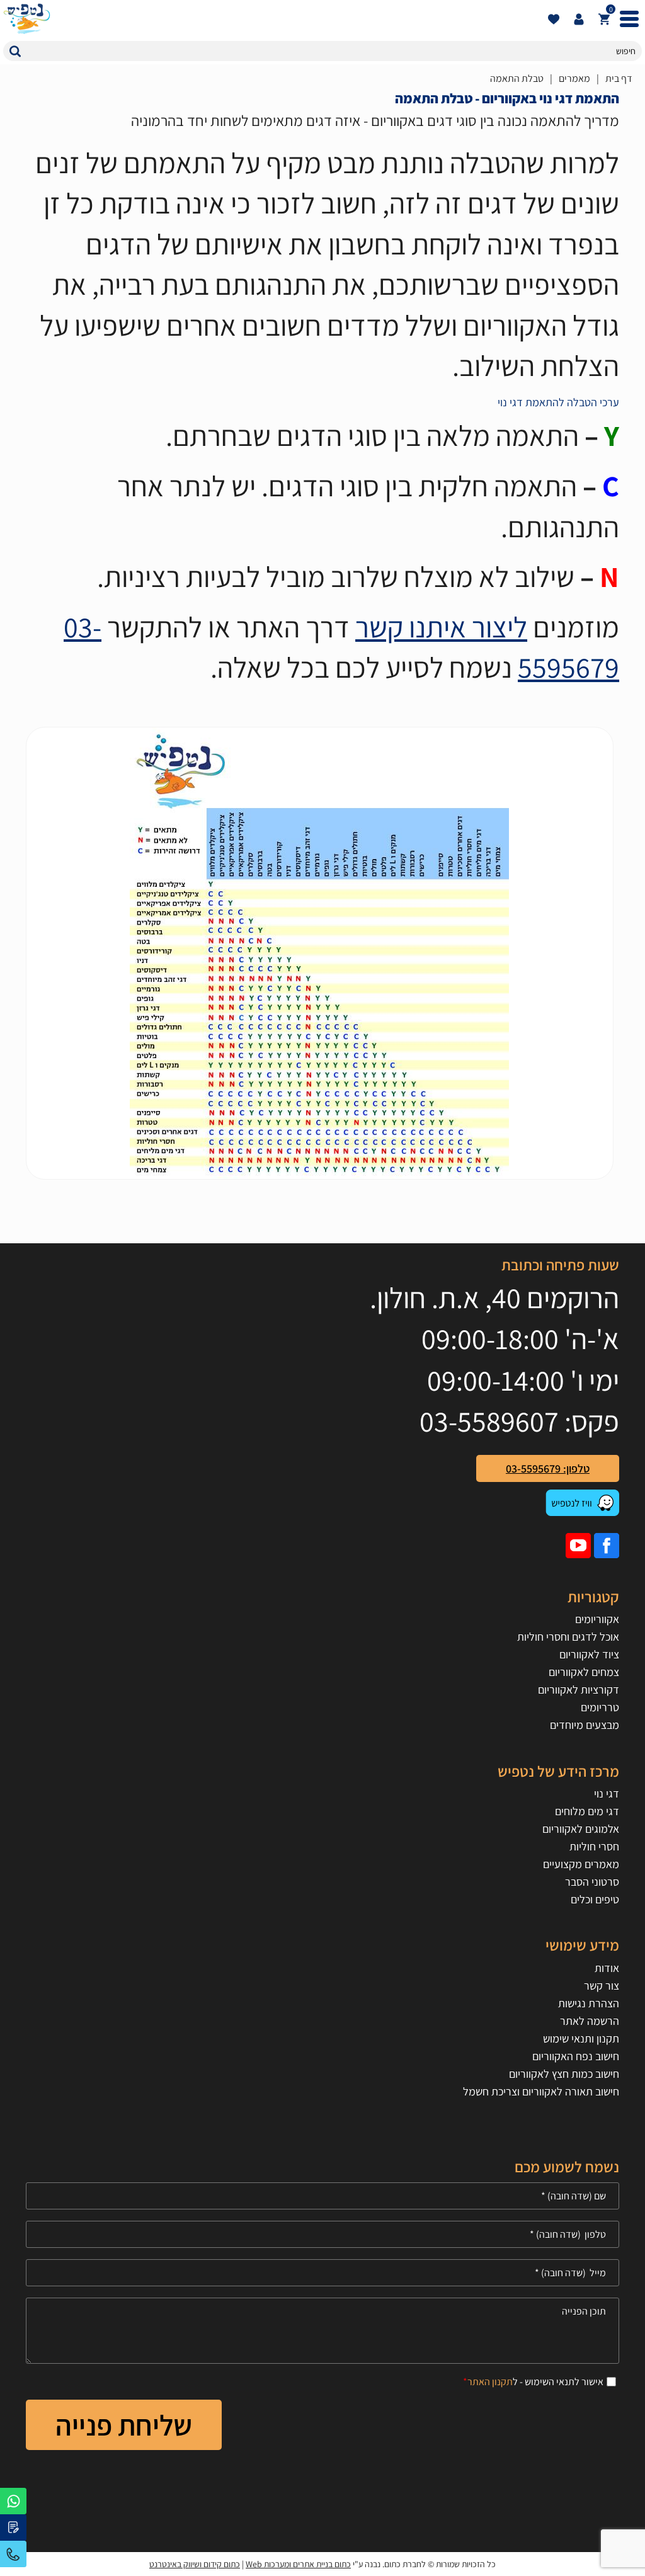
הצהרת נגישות (589, 2003)
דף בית (619, 78)
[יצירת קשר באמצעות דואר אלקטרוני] (13, 2528)
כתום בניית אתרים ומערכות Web (298, 2564)
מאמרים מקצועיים (581, 1864)
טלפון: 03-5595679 (548, 1468)
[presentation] (320, 953)
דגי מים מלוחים (587, 1811)
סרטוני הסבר (592, 1882)
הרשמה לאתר (590, 2021)
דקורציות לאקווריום (579, 1690)
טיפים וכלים (595, 1899)
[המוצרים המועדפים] (554, 19)
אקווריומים (597, 1619)
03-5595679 (13, 2554)
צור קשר (602, 1986)
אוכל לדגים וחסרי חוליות (568, 1637)
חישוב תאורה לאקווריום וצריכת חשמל (541, 2091)
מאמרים (574, 78)
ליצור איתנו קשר (441, 627)
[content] (322, 2331)
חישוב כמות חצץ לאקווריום (564, 2074)
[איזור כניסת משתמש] (579, 19)
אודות (607, 1968)
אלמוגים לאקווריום (581, 1829)
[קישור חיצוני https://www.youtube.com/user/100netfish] (578, 1546)
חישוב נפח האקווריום (576, 2056)
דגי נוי (607, 1793)
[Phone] (322, 2234)
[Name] (322, 2196)
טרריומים (600, 1707)
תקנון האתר (490, 2382)
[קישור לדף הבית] (272, 19)
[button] (15, 51)
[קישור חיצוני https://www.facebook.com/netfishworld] (607, 1546)
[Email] (322, 2273)
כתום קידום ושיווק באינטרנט (195, 2564)
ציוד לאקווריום (589, 1654)
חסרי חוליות (594, 1846)
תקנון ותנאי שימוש (581, 2038)
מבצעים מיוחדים (585, 1725)
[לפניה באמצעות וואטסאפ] (13, 2501)
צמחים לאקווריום (584, 1672)
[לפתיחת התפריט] (629, 19)
